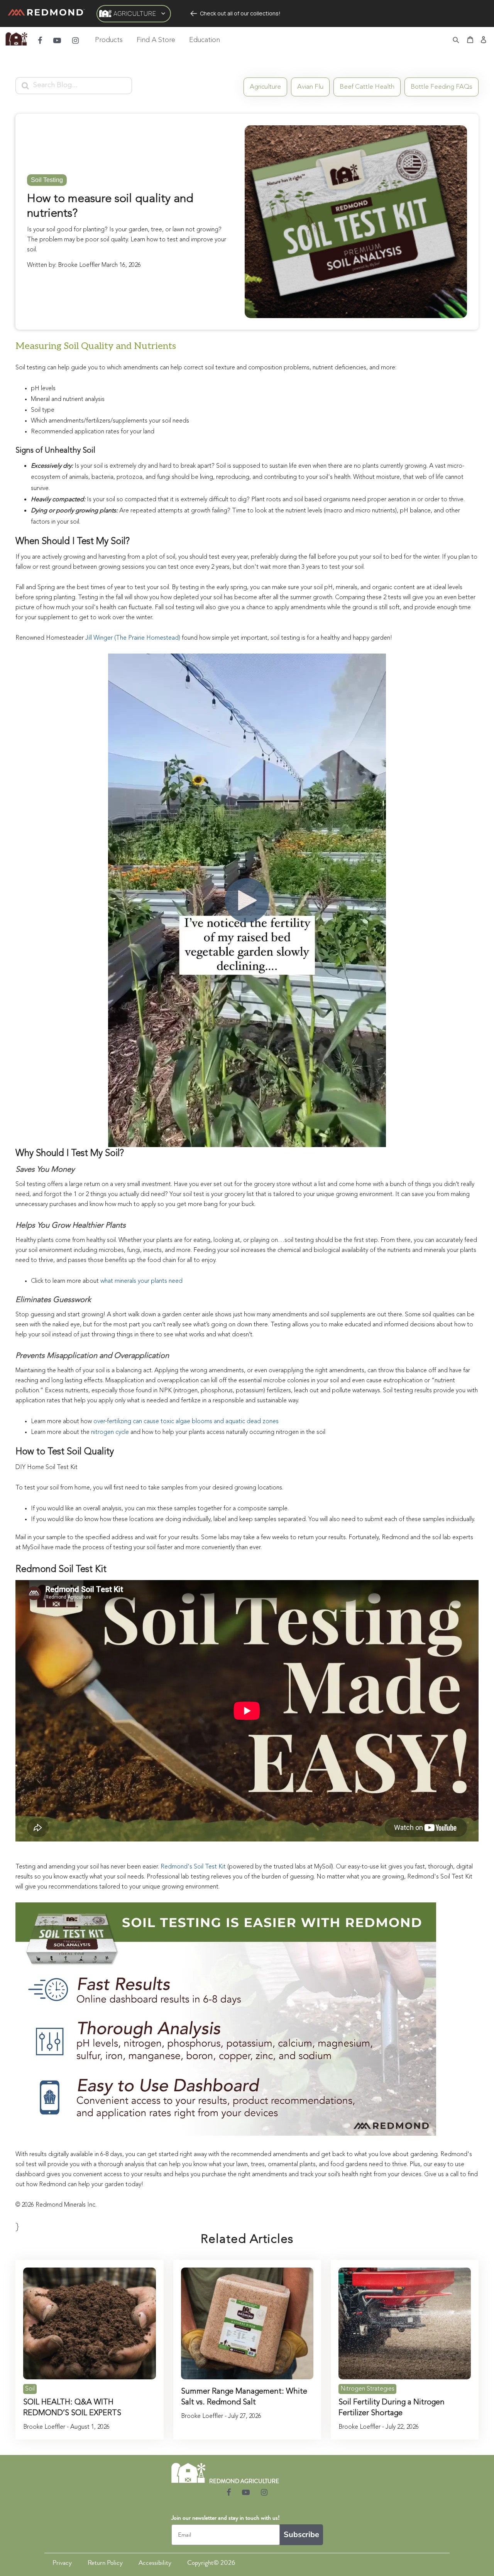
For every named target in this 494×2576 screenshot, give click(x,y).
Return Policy (105, 2563)
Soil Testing (47, 180)
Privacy (62, 2563)
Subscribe (301, 2535)
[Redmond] (46, 13)
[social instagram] (75, 40)
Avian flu (310, 87)
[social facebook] (40, 40)
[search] (456, 41)
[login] (484, 40)
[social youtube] (57, 40)
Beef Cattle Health (367, 87)
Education (205, 40)
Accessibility (155, 2563)
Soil (30, 2389)
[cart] (470, 40)
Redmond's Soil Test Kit (193, 1867)
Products (109, 40)
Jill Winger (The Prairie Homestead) (134, 638)
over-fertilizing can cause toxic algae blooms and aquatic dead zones (186, 1422)
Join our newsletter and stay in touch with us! (226, 2518)
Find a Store (156, 40)
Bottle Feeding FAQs (442, 87)
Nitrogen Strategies (367, 2389)
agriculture (265, 87)
